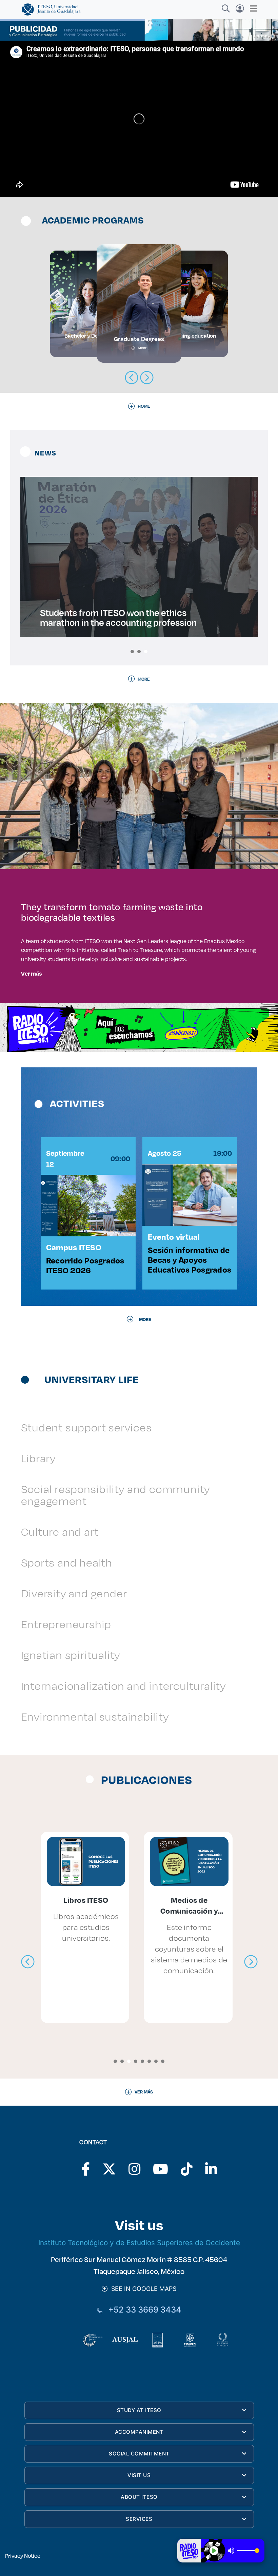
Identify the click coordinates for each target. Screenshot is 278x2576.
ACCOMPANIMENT (139, 2432)
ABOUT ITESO (139, 2497)
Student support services (86, 1427)
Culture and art (60, 1531)
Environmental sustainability (95, 1716)
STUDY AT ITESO (139, 2410)
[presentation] (28, 1962)
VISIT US (139, 2475)
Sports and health (67, 1562)
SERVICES (139, 2519)
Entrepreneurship (66, 1624)
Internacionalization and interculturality (123, 1686)
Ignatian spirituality (71, 1655)
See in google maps (142, 2289)
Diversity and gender (74, 1593)
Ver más (31, 973)
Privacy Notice (23, 2556)
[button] (132, 652)
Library (38, 1458)
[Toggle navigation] (251, 8)
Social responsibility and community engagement (116, 1495)
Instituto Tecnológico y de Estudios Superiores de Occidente (139, 2243)
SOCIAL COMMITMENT (139, 2454)
